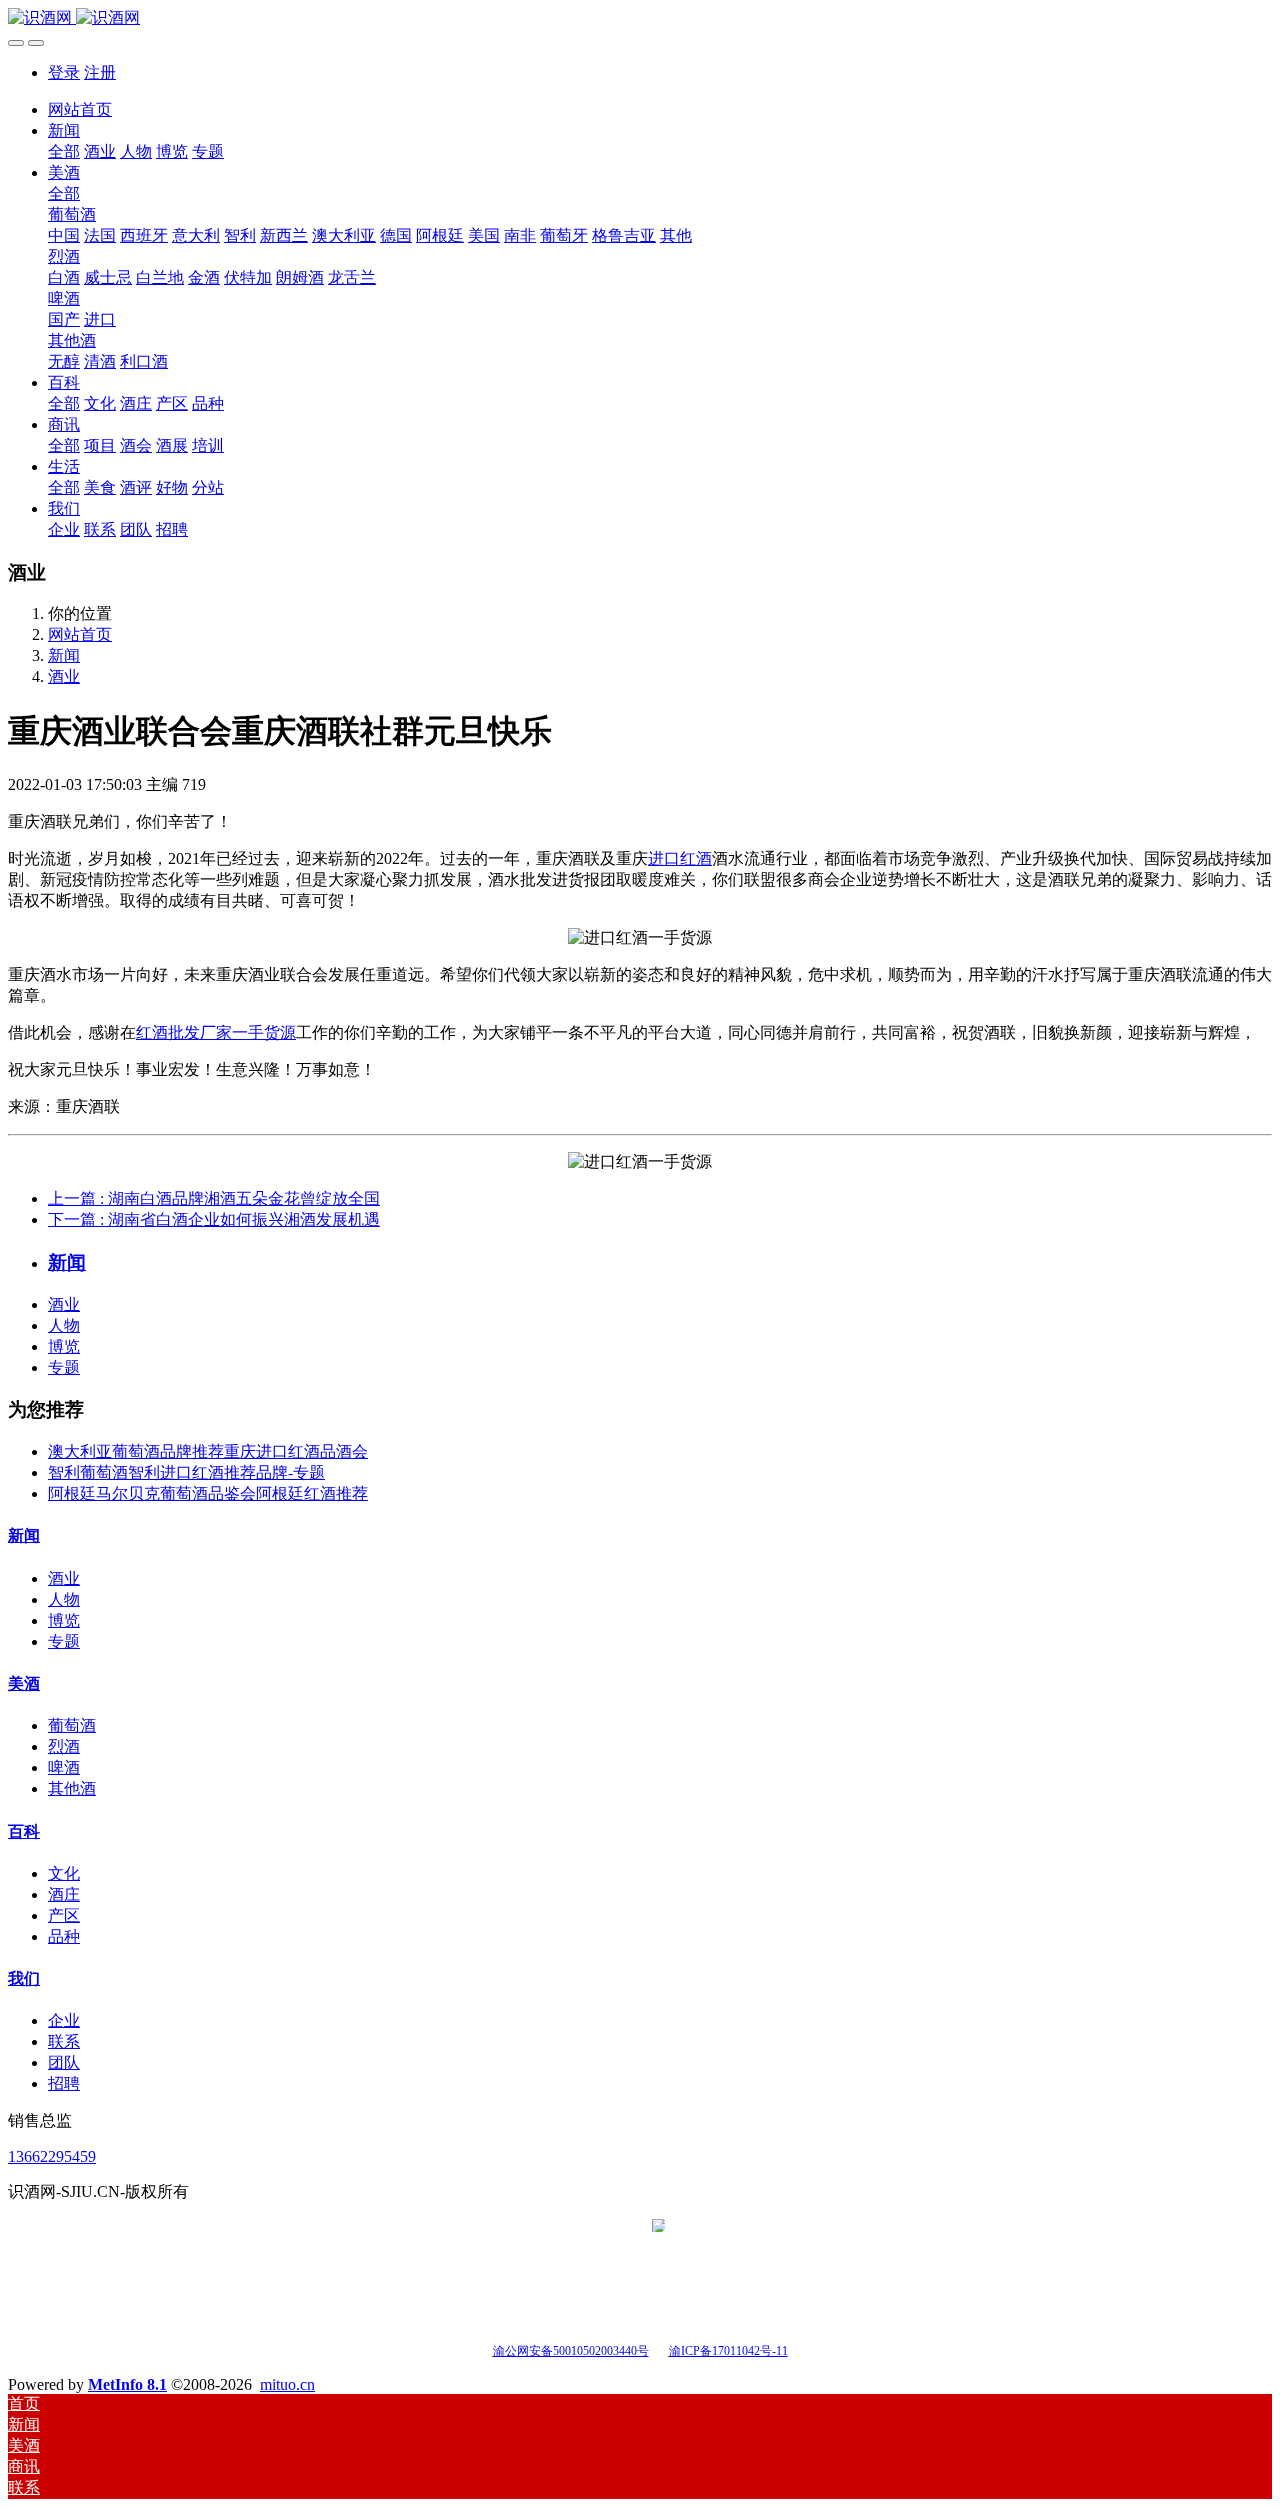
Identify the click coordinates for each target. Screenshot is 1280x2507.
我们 (24, 1978)
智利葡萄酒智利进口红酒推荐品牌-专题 (186, 1472)
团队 (64, 2062)
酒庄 (64, 1894)
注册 (100, 72)
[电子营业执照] (658, 2349)
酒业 (64, 676)
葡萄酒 (72, 1725)
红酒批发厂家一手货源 (216, 1032)
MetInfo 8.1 (127, 2384)
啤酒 (64, 1767)
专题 (64, 1367)
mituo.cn (287, 2384)
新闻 (64, 655)
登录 (64, 72)
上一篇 (214, 1198)
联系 (64, 2041)
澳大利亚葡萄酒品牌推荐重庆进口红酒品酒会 (208, 1451)
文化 (64, 1873)
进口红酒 (680, 858)
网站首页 (80, 109)
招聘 (64, 2083)
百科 (24, 1831)
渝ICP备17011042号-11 (728, 2351)
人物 (64, 1325)
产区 (64, 1915)
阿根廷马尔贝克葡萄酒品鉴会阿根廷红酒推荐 (208, 1493)
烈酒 (64, 1746)
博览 (64, 1346)
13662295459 (52, 2156)
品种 (64, 1936)
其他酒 (72, 1788)
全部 (64, 151)
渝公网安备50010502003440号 (571, 2351)
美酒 (24, 1683)
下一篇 (214, 1219)
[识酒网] (640, 18)
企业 (64, 2020)
